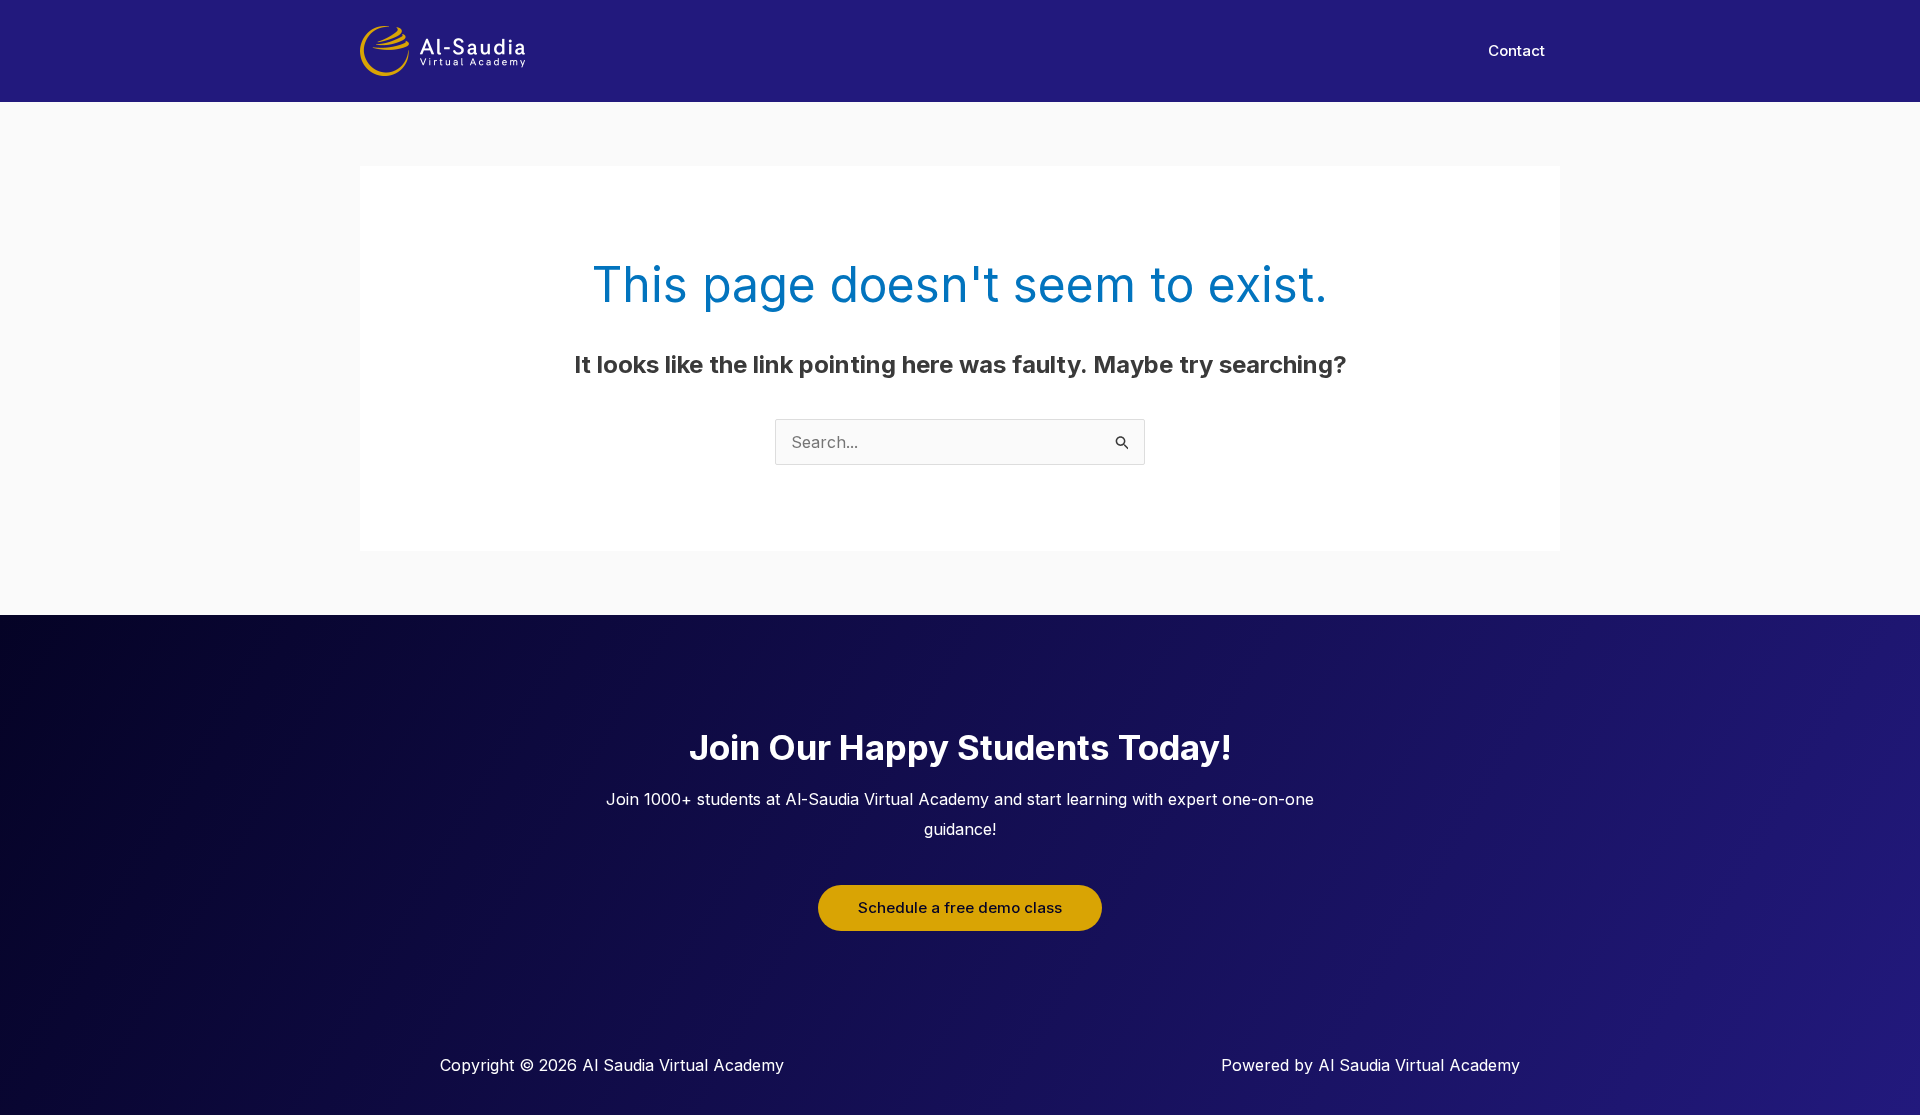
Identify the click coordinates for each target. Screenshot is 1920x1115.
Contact (1516, 50)
